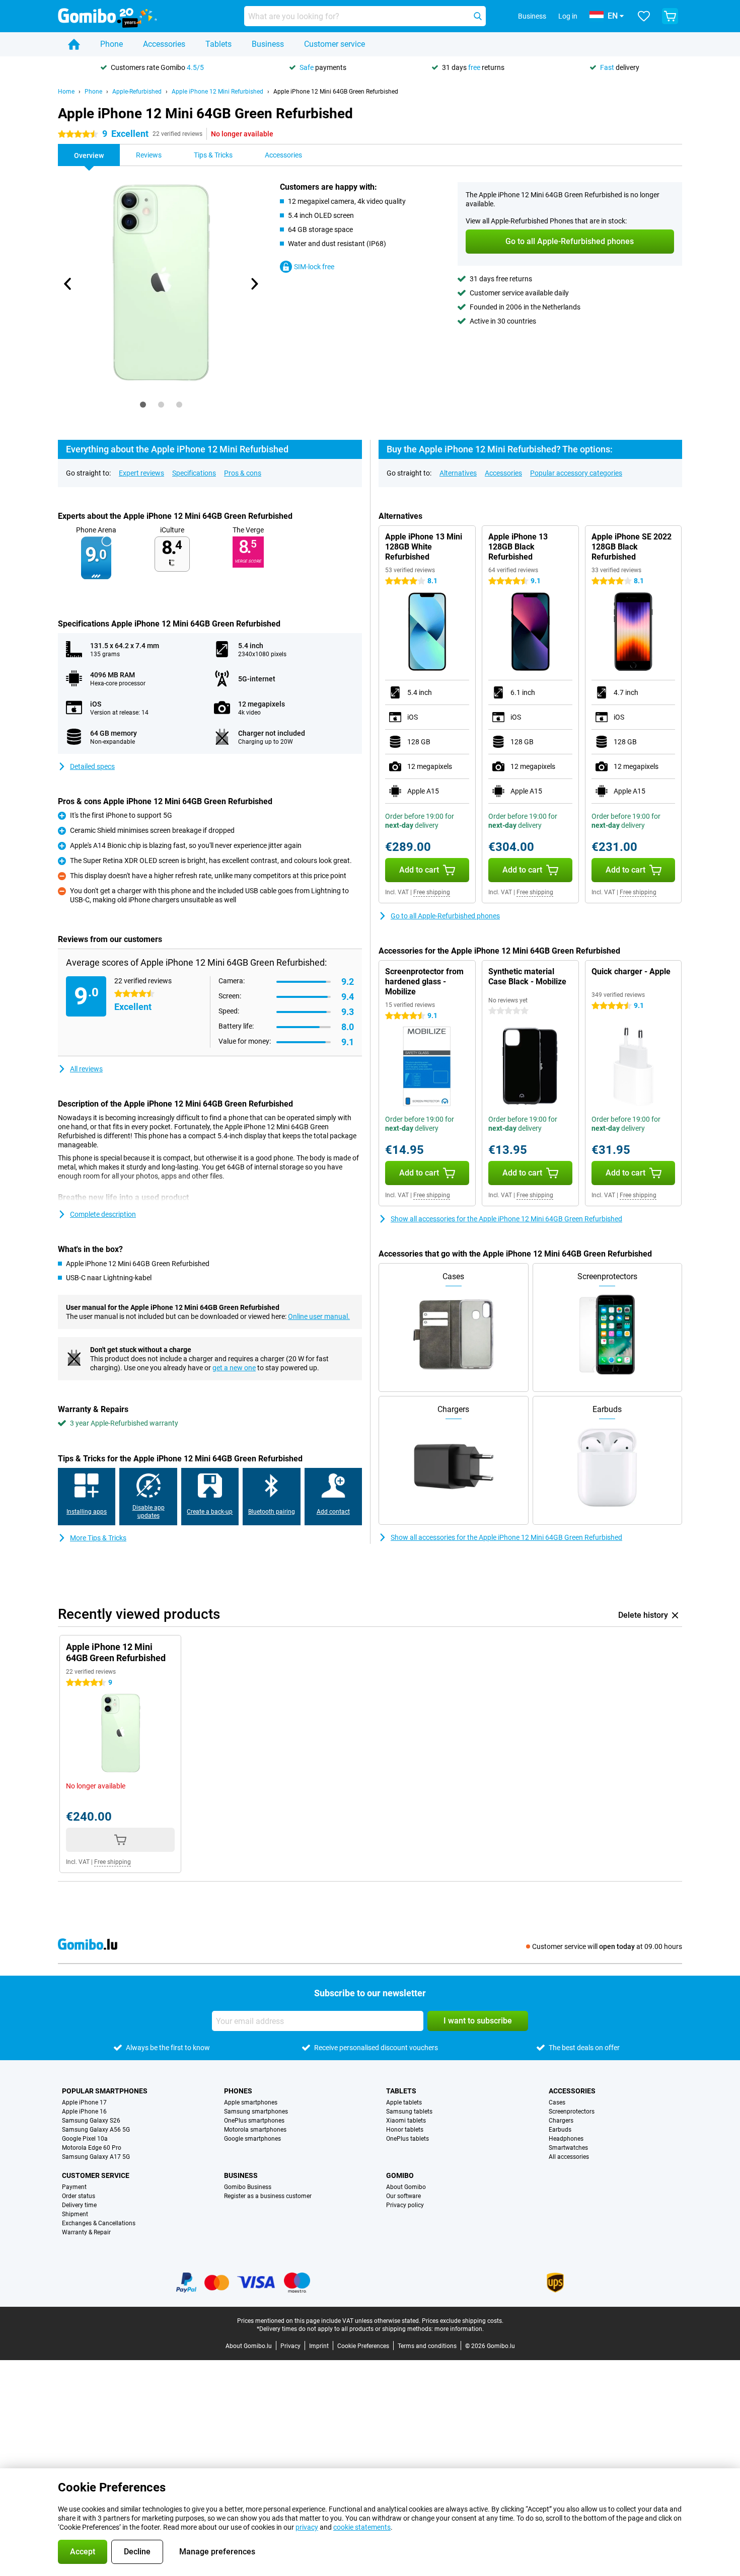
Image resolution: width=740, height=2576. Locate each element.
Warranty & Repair (86, 2232)
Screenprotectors (572, 2112)
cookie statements (362, 2527)
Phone (112, 44)
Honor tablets (405, 2130)
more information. (459, 2329)
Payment (74, 2187)
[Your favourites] (644, 16)
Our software (403, 2196)
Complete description (103, 1214)
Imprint (319, 2346)
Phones (238, 2091)
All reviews (86, 1069)
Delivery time (79, 2205)
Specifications (194, 473)
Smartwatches (568, 2148)
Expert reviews (141, 473)
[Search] (478, 16)
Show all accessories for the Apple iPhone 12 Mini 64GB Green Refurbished (506, 1219)
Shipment (75, 2214)
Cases (557, 2102)
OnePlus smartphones (254, 2121)
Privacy (290, 2346)
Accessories (164, 44)
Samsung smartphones (256, 2112)
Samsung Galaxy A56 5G (96, 2130)
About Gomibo (406, 2187)
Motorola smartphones (255, 2130)
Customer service (335, 44)
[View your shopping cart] (670, 16)
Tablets (218, 44)
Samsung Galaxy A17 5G (96, 2157)
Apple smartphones (251, 2102)
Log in (568, 16)
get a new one (234, 1368)
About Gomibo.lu (249, 2346)
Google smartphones (252, 2139)
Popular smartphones (105, 2091)
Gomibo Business (248, 2187)
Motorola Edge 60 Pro (92, 2148)
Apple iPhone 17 (84, 2102)
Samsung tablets (409, 2112)
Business (268, 44)
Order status (79, 2196)
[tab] (143, 405)
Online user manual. (319, 1316)
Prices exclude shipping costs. (463, 2321)
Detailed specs (92, 766)
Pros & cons (243, 473)
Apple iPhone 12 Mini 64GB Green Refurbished (336, 92)
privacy (307, 2527)
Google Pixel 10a (85, 2139)
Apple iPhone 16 (84, 2112)
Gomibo (400, 2175)
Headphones (566, 2139)
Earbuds (560, 2130)
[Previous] (68, 284)
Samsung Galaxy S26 (91, 2121)
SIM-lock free (314, 267)
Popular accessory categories (576, 473)
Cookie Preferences (363, 2346)
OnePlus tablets (408, 2139)
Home (66, 92)
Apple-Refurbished (137, 92)
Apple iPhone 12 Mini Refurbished (217, 92)
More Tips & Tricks (98, 1538)
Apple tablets (404, 2102)
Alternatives (458, 473)
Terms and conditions (427, 2346)
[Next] (254, 284)
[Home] (74, 44)
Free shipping (432, 892)
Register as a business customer (268, 2196)
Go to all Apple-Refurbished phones (445, 916)
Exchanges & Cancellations (99, 2223)
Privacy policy (405, 2205)
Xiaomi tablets (406, 2121)
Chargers (561, 2121)
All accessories (569, 2157)
